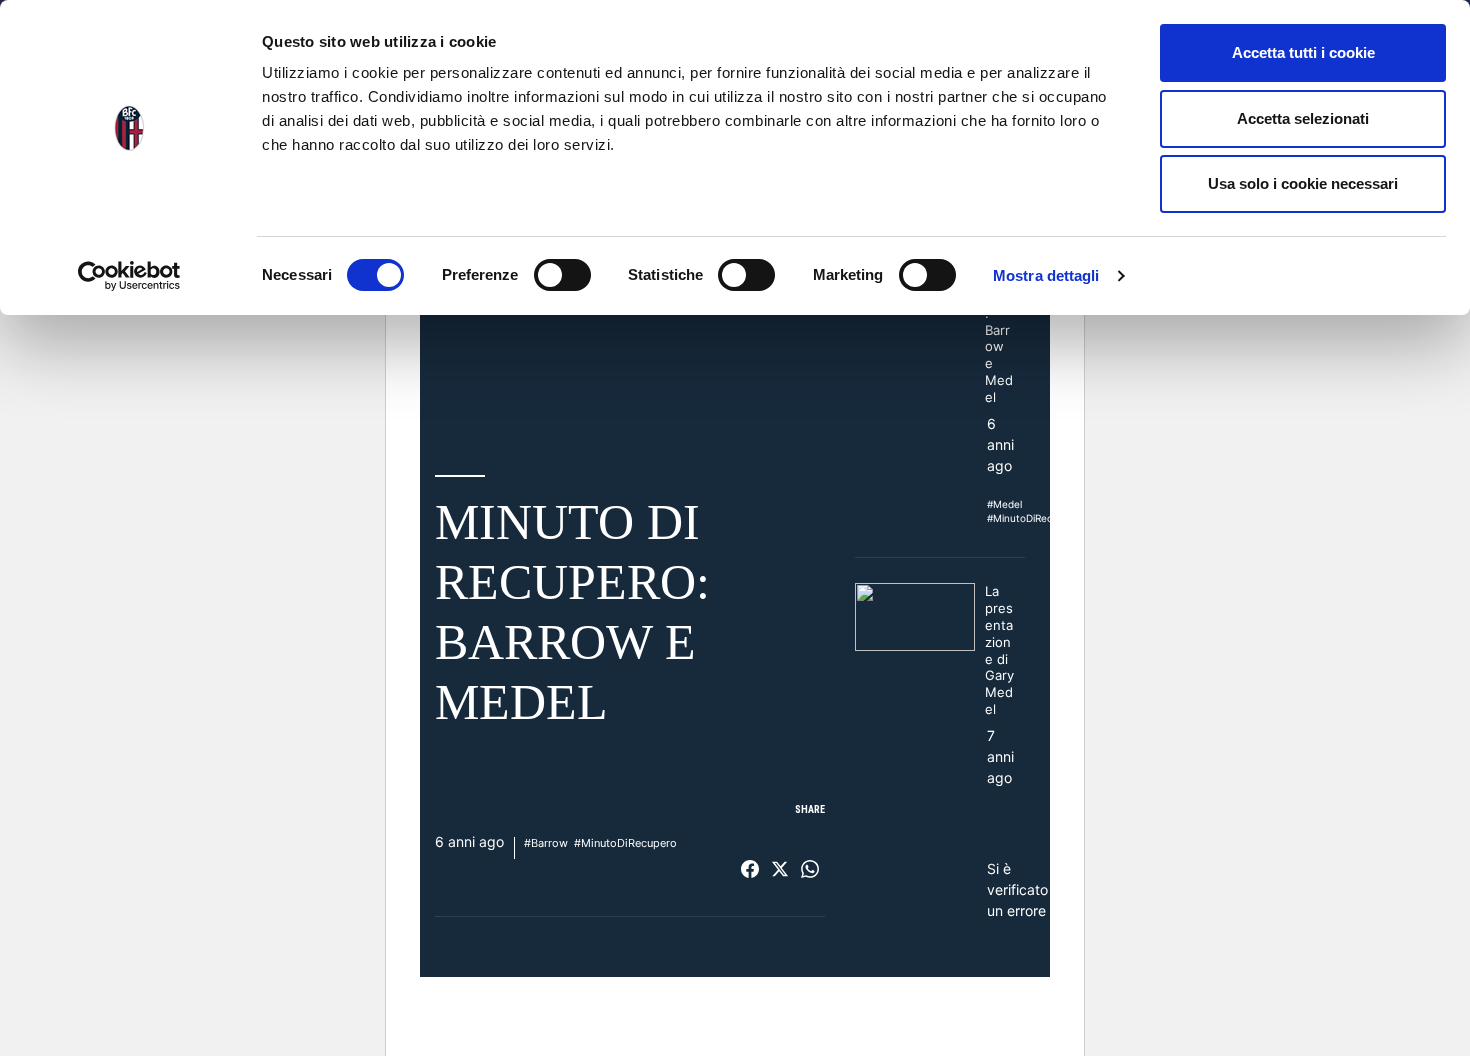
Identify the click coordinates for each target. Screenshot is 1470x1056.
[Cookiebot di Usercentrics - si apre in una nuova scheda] (129, 276)
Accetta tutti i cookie (1303, 52)
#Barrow (546, 843)
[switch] (562, 275)
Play (630, 330)
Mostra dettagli (1046, 275)
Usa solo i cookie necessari (1303, 183)
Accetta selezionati (1303, 118)
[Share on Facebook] (750, 869)
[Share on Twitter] (780, 869)
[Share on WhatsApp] (810, 869)
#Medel (1004, 504)
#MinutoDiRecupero (625, 843)
